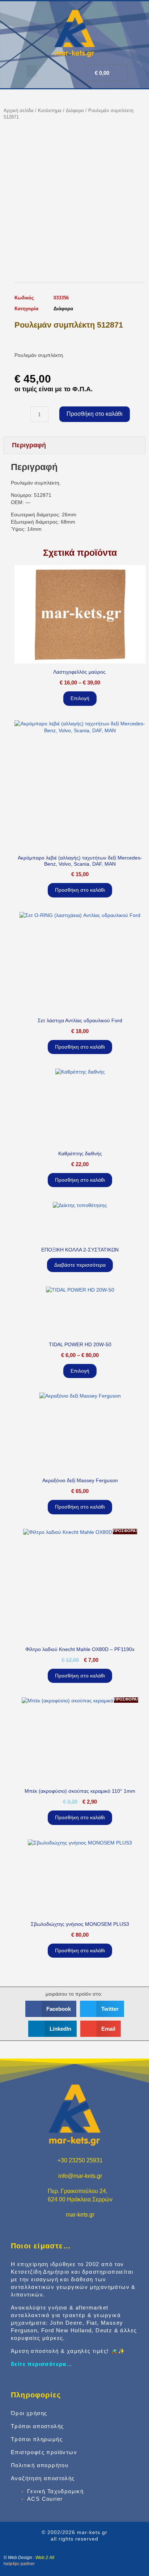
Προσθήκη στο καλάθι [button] (80, 890)
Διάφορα (75, 110)
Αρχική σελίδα (19, 110)
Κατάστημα (50, 110)
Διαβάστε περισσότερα (80, 1265)
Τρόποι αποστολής (37, 2426)
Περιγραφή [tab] (29, 445)
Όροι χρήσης (29, 2413)
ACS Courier (45, 2499)
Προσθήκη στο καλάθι (95, 414)
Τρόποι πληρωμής (37, 2439)
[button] (32, 71)
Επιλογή (80, 698)
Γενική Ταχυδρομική (55, 2491)
